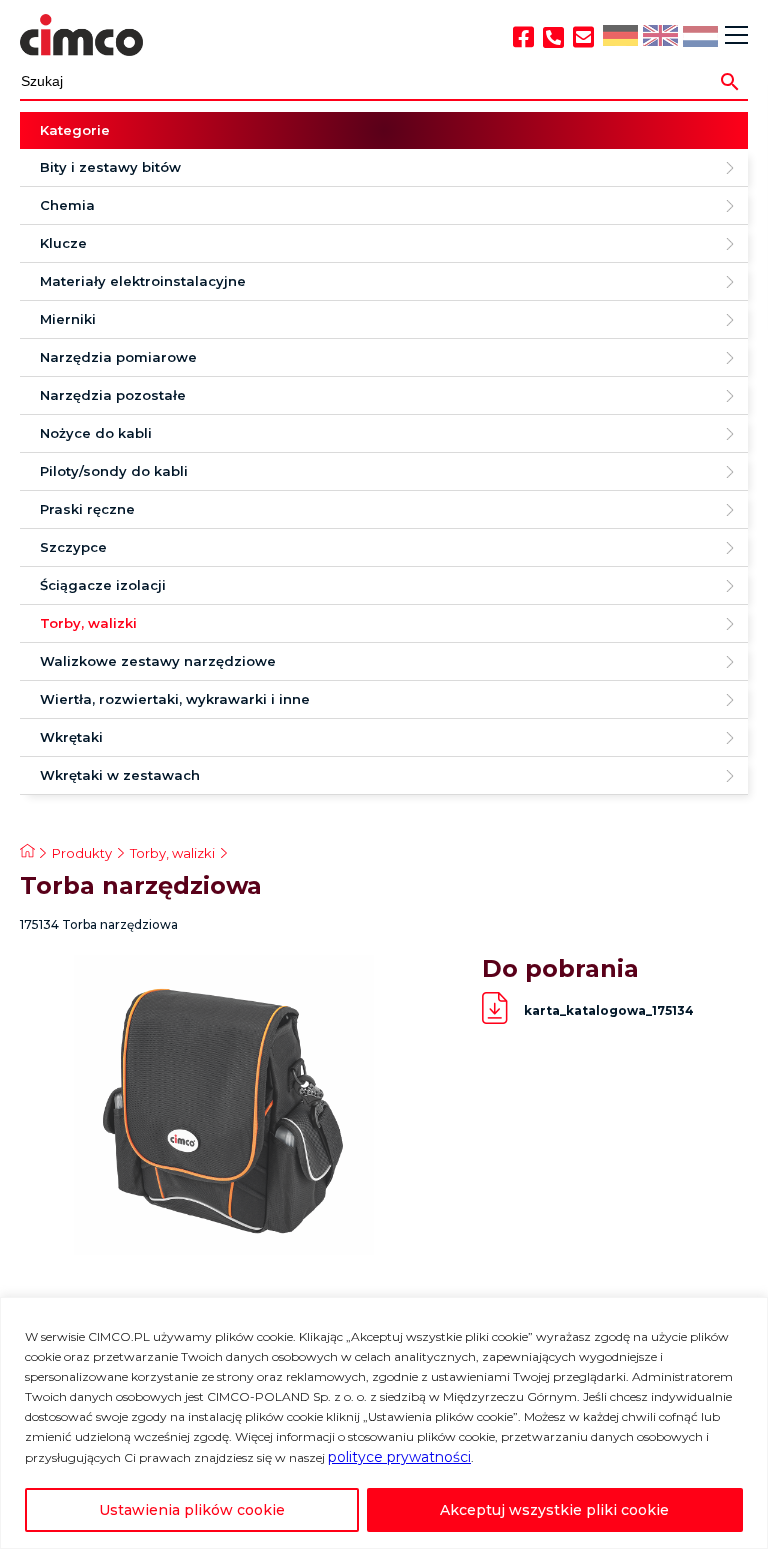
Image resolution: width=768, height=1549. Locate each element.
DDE (620, 37)
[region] (384, 1423)
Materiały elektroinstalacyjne (143, 281)
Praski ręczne (87, 509)
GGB (659, 37)
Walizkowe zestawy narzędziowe (158, 661)
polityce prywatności (399, 1457)
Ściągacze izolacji (103, 585)
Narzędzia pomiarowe (118, 357)
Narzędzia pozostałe (113, 395)
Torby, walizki (88, 623)
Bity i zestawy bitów (110, 167)
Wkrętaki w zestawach (120, 775)
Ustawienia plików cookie (192, 1510)
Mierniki (68, 319)
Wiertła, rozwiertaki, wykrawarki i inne (175, 699)
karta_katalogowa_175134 (609, 1010)
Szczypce (73, 547)
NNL (699, 38)
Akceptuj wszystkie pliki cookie (554, 1510)
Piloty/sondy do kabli (114, 471)
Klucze (63, 243)
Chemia (67, 205)
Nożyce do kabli (96, 433)
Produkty (82, 853)
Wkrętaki (71, 737)
